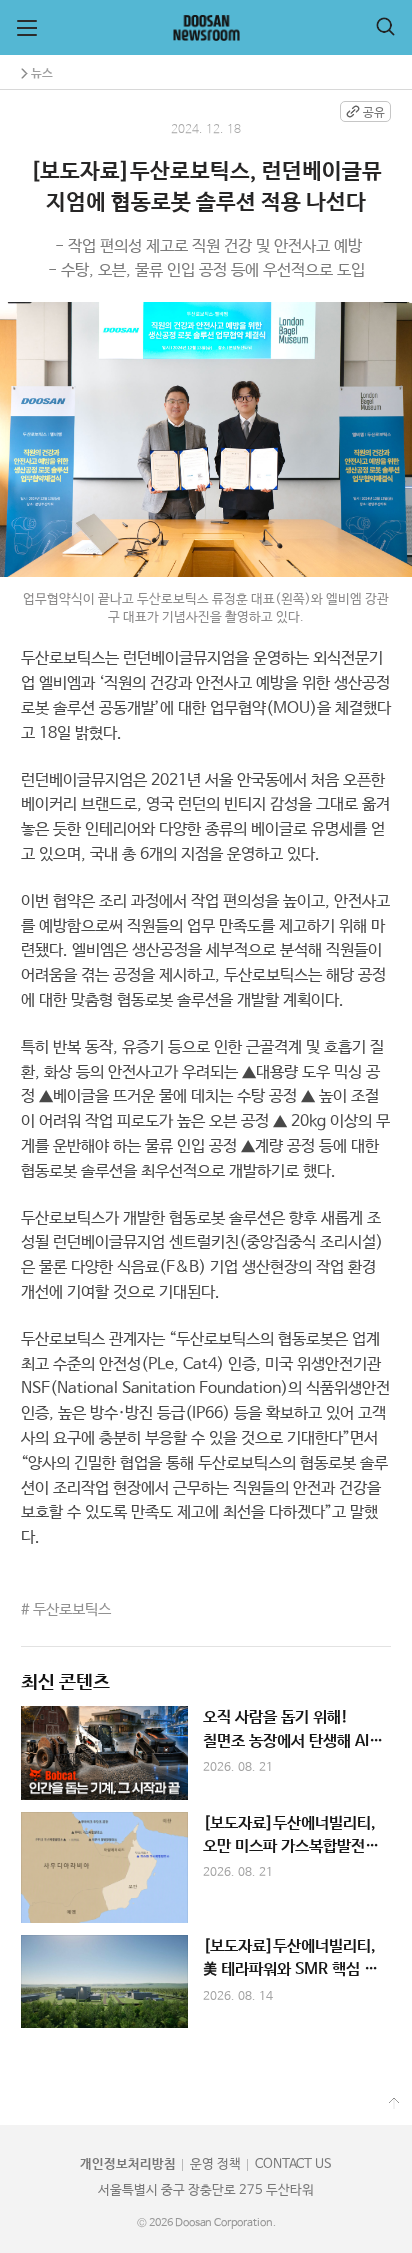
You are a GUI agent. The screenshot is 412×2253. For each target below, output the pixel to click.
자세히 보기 (206, 1753)
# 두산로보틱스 (66, 1609)
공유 (374, 112)
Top (394, 2104)
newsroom (206, 28)
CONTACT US (293, 2164)
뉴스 (42, 73)
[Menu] (27, 28)
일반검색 (385, 26)
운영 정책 (215, 2164)
